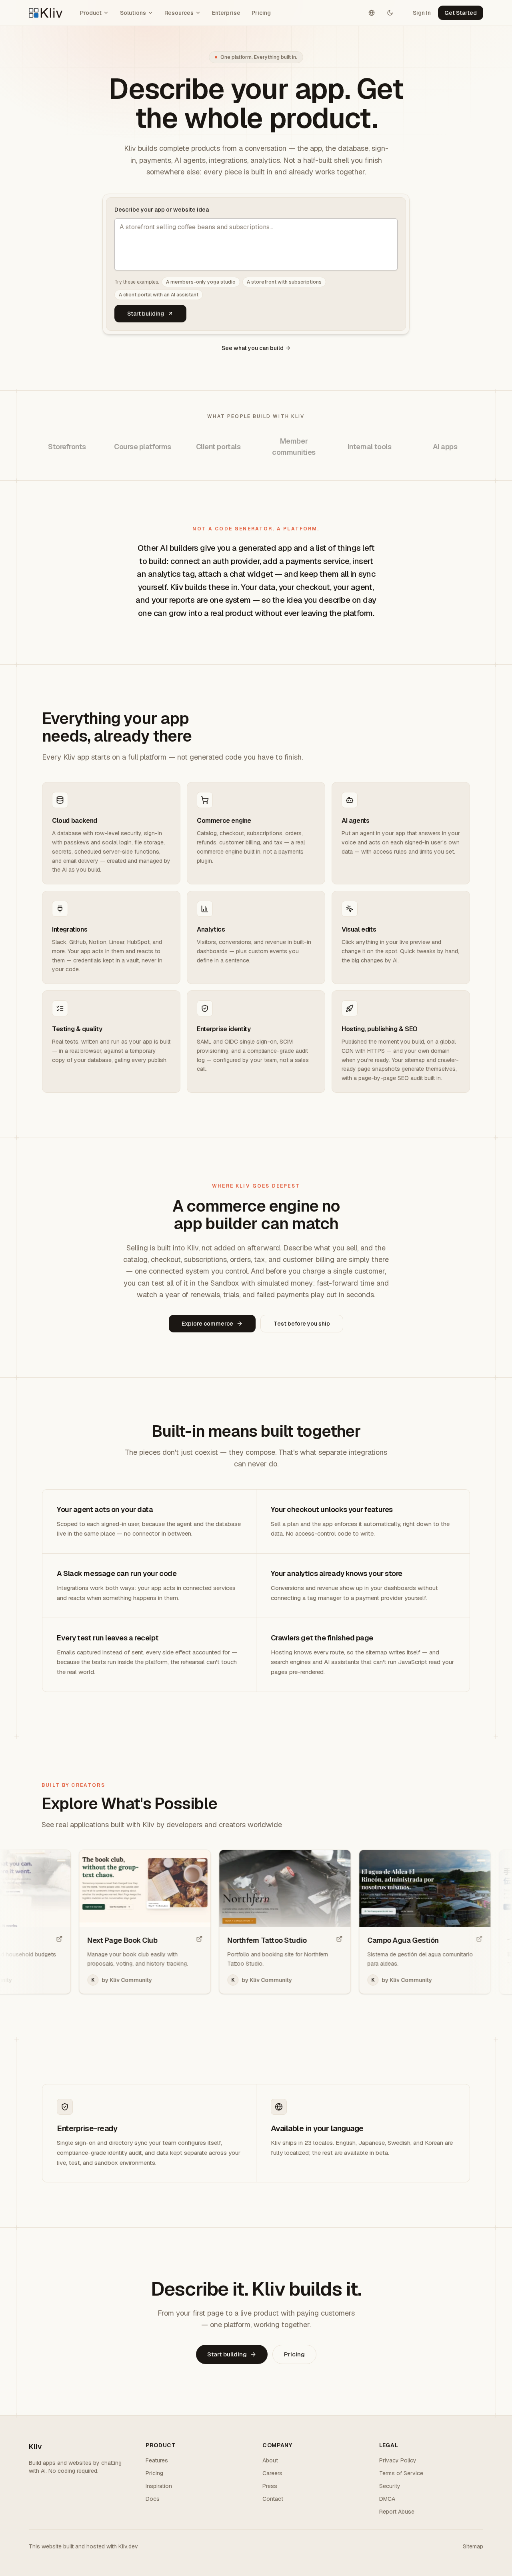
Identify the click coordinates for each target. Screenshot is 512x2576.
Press (270, 2486)
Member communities (294, 447)
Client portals (218, 447)
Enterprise (226, 13)
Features (157, 2460)
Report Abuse (397, 2512)
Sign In (422, 13)
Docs (153, 2499)
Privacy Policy (398, 2460)
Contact (273, 2499)
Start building (146, 314)
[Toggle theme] (390, 13)
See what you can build (253, 348)
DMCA (387, 2499)
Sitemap (473, 2546)
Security (390, 2486)
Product (91, 13)
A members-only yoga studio (201, 282)
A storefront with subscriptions (284, 282)
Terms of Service (401, 2473)
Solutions (133, 13)
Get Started (461, 13)
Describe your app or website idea (162, 210)
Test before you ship (302, 1324)
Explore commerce (207, 1324)
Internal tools (370, 447)
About (270, 2460)
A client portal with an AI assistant (159, 295)
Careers (272, 2473)
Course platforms (143, 447)
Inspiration (159, 2486)
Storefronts (67, 447)
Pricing (261, 13)
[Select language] (372, 13)
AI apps (445, 447)
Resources (179, 13)
